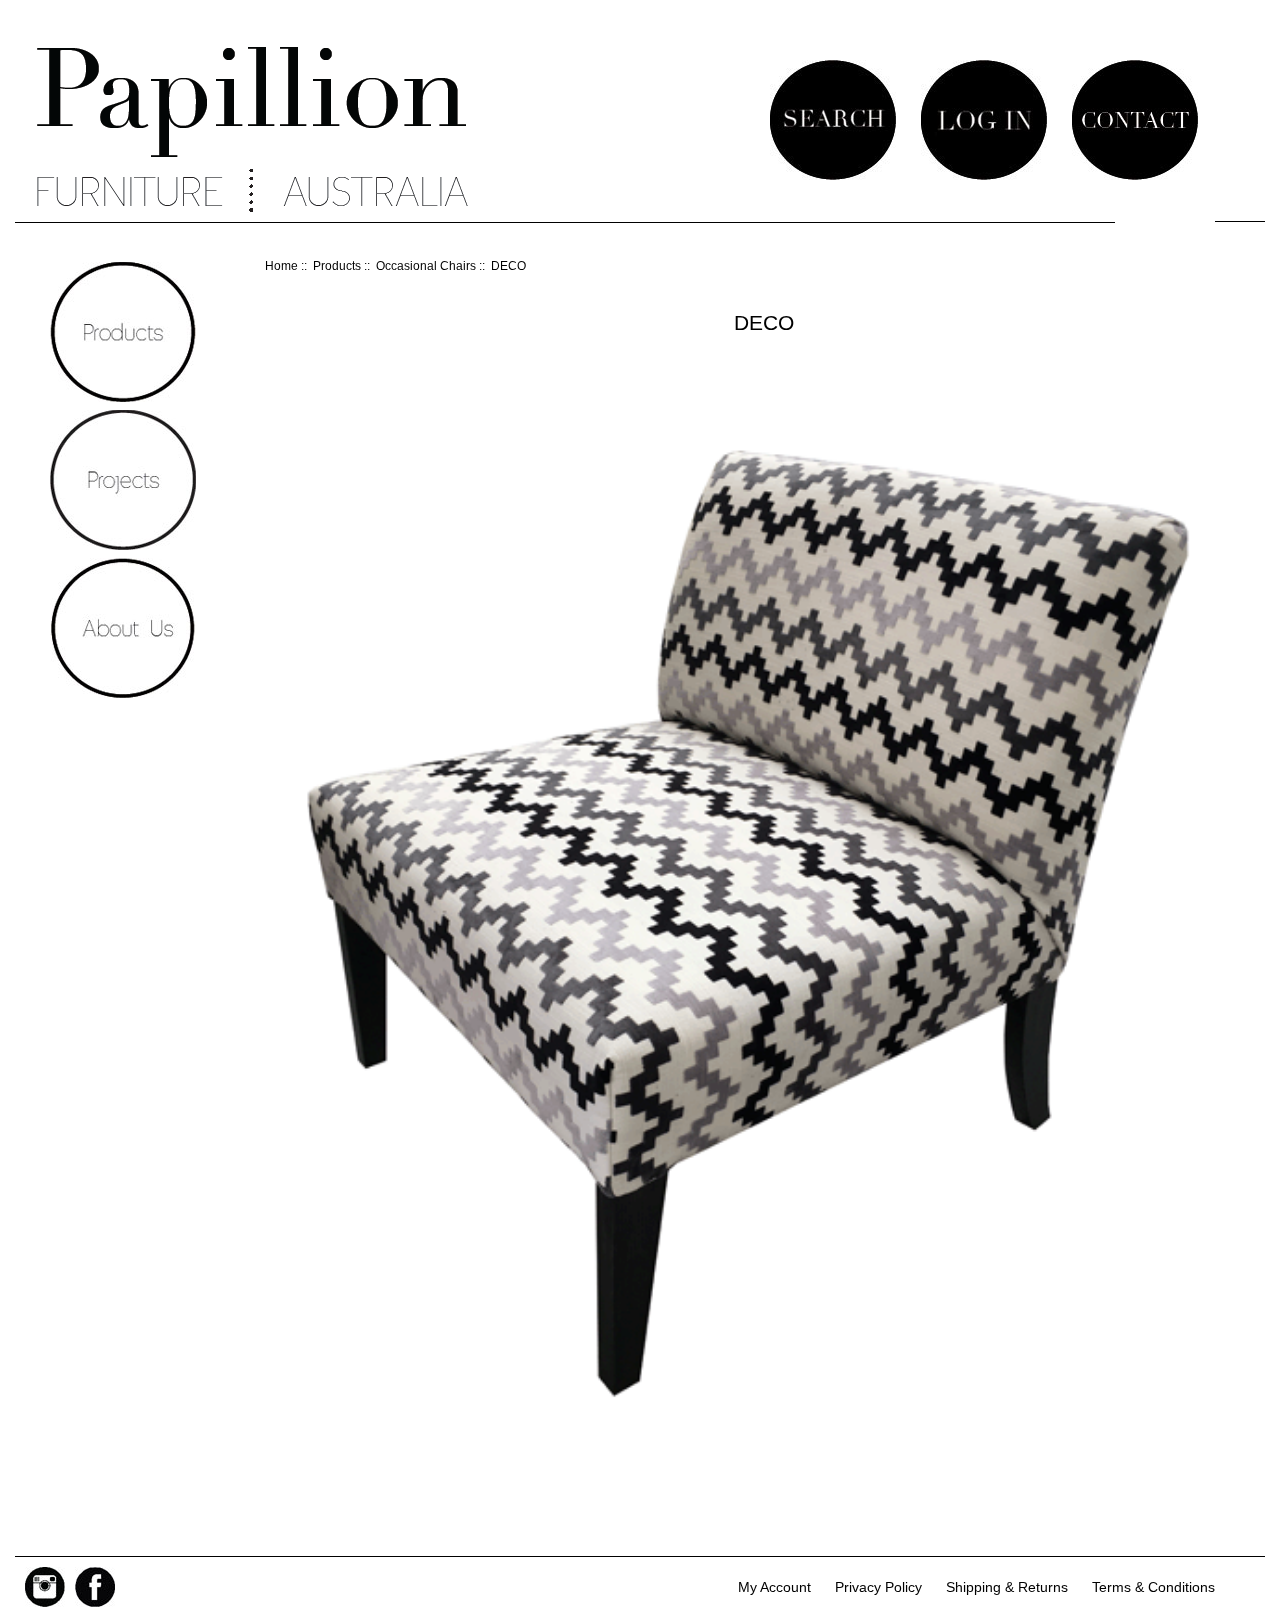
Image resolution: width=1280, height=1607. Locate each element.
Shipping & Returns (1007, 1587)
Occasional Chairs (426, 265)
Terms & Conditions (1153, 1587)
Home (281, 265)
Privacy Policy (878, 1587)
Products (337, 265)
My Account (774, 1587)
